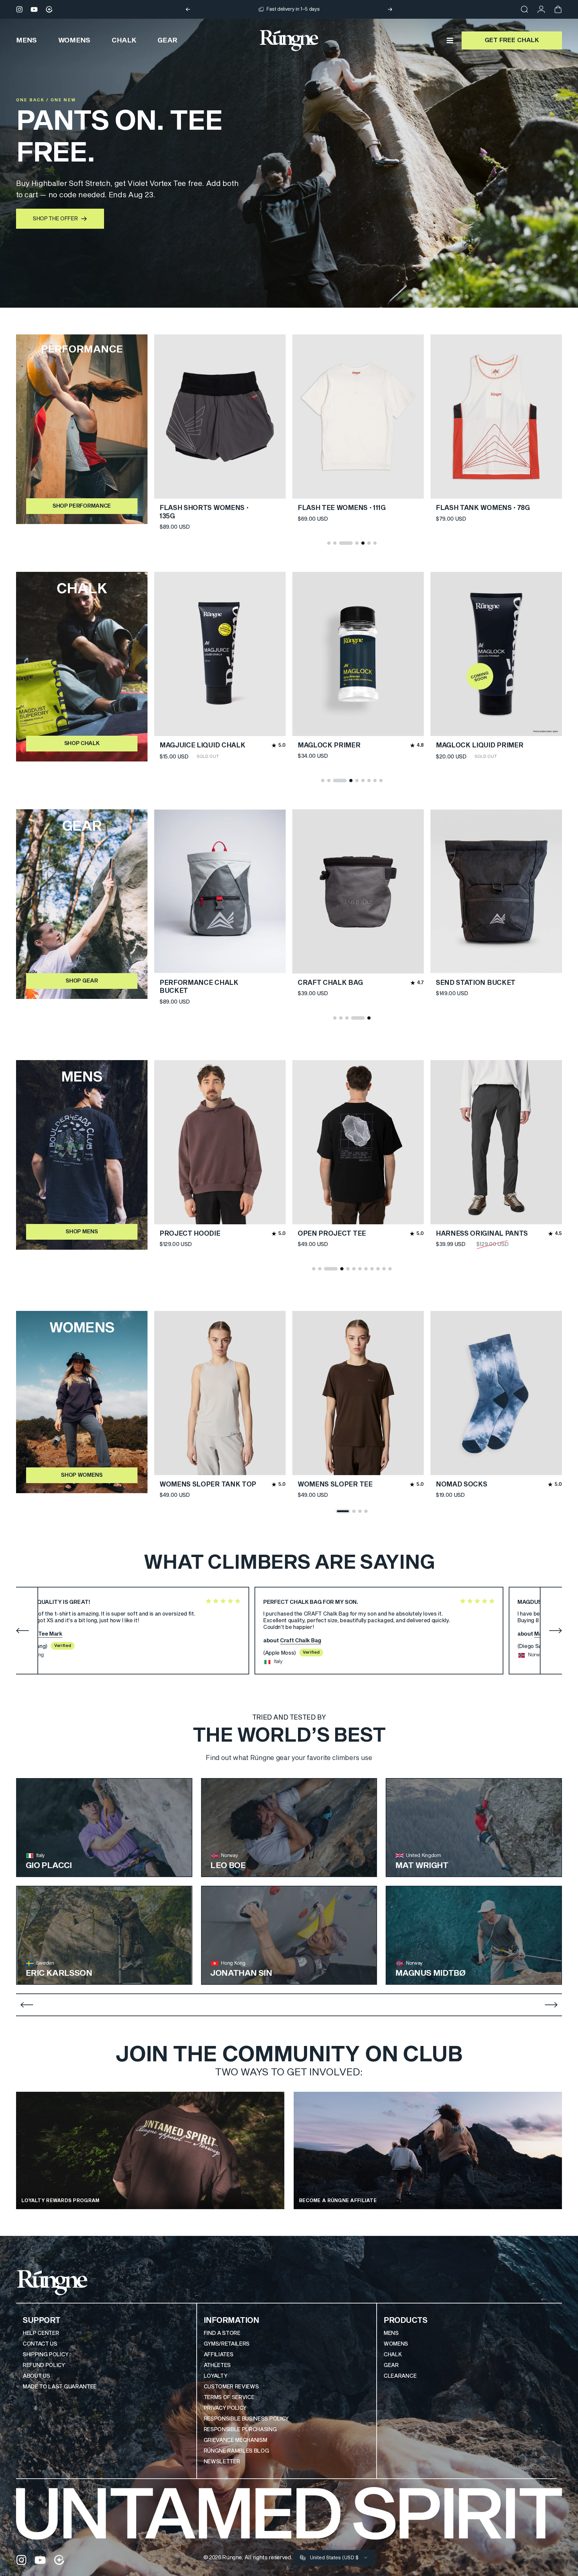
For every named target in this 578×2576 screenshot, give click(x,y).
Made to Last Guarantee (60, 2387)
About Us (36, 2376)
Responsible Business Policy (246, 2419)
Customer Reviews (231, 2387)
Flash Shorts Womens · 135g (342, 512)
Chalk (393, 2355)
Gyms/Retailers (227, 2344)
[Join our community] (49, 9)
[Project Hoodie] (220, 1142)
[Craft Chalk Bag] (358, 891)
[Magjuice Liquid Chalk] (220, 654)
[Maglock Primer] (358, 654)
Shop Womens (82, 1475)
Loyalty (216, 2376)
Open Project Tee (332, 1234)
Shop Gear (82, 981)
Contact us (40, 2344)
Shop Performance (82, 506)
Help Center (41, 2333)
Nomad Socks (461, 1484)
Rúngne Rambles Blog (236, 2451)
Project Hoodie (190, 1234)
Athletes (217, 2365)
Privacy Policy (225, 2408)
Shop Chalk (82, 743)
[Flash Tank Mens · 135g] (220, 417)
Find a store (222, 2333)
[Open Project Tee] (358, 1142)
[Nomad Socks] (496, 1393)
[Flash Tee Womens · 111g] (496, 417)
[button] (329, 543)
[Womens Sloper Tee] (358, 1393)
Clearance (400, 2376)
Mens (391, 2333)
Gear (391, 2365)
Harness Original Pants (482, 1234)
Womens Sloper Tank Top (208, 1484)
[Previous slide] (27, 2005)
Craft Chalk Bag (330, 983)
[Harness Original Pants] (496, 1142)
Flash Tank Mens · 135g (202, 508)
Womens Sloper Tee (335, 1484)
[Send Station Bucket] (496, 891)
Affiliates (219, 2355)
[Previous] (188, 9)
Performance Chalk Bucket (199, 987)
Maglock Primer (329, 745)
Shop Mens (82, 1232)
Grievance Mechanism (235, 2440)
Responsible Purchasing (240, 2430)
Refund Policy (44, 2365)
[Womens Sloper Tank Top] (220, 1393)
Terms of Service (229, 2397)
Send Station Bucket (476, 983)
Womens (396, 2344)
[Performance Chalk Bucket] (220, 891)
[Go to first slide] (551, 2005)
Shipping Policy (45, 2355)
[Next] (390, 9)
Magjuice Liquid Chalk (202, 745)
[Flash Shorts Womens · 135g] (358, 417)
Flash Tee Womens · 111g (480, 508)
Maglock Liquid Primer (479, 745)
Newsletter (222, 2462)
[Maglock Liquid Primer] (496, 654)
